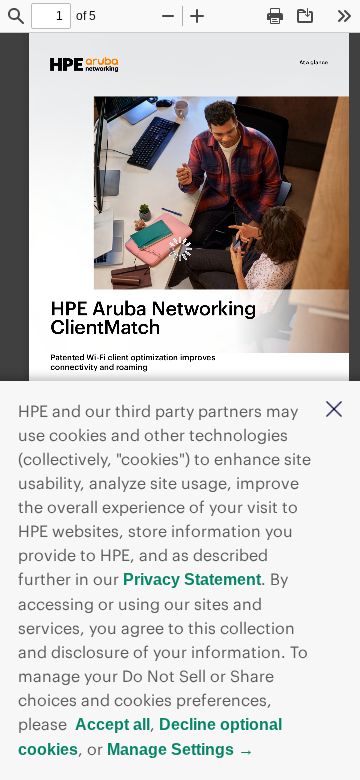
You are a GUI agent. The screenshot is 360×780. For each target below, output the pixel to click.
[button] (334, 411)
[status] (51, 16)
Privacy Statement (192, 579)
